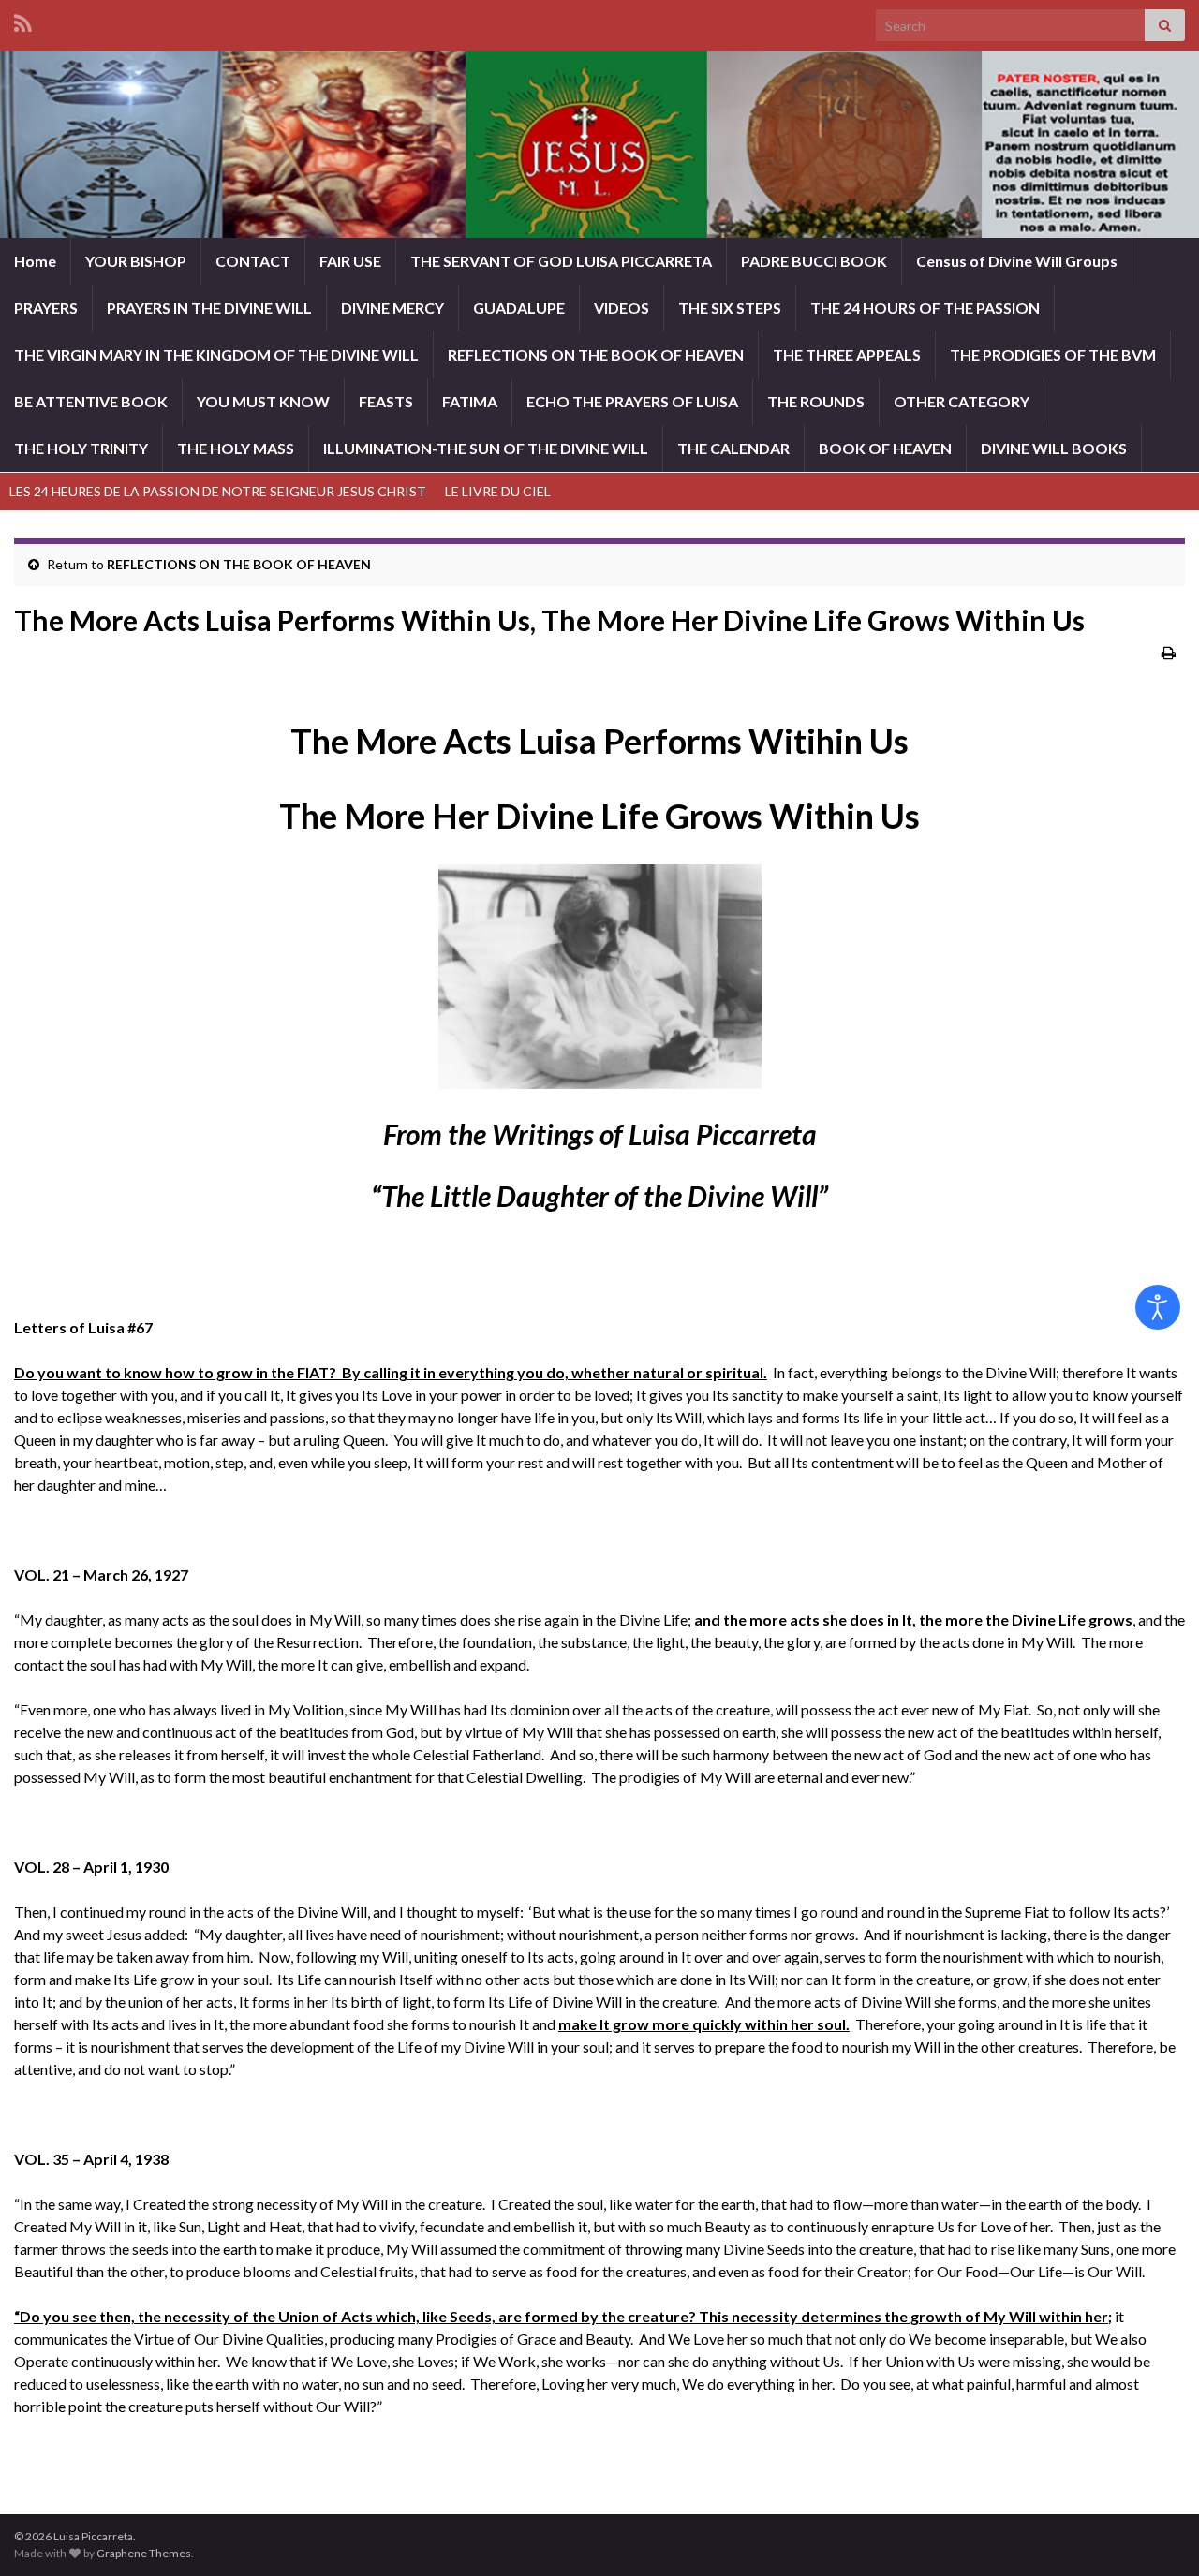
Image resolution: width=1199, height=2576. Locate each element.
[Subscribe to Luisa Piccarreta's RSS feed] (23, 20)
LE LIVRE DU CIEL (498, 491)
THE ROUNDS (816, 401)
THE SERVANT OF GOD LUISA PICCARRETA (561, 261)
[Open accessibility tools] (1158, 1307)
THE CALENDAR (733, 448)
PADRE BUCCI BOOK (814, 261)
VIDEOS (622, 308)
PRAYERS (46, 308)
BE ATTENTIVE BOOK (91, 401)
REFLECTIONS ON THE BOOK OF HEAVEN (596, 354)
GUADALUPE (519, 308)
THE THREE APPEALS (847, 354)
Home (35, 261)
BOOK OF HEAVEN (885, 448)
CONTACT (253, 261)
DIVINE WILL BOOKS (1054, 448)
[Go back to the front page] (599, 144)
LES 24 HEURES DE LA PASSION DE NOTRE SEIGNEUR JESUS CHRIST (218, 491)
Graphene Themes (144, 2553)
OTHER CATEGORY (962, 401)
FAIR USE (350, 261)
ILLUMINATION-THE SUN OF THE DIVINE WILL (486, 448)
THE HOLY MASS (236, 448)
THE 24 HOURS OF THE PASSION (925, 308)
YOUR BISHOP (136, 261)
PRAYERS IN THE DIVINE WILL (209, 308)
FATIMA (470, 401)
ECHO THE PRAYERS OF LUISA (632, 401)
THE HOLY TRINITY (81, 448)
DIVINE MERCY (392, 308)
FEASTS (386, 401)
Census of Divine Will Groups (1017, 261)
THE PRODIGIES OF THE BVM (1053, 354)
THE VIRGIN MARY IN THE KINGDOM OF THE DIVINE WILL (216, 354)
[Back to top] (1157, 2534)
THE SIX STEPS (730, 308)
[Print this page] (1169, 652)
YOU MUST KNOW (263, 401)
